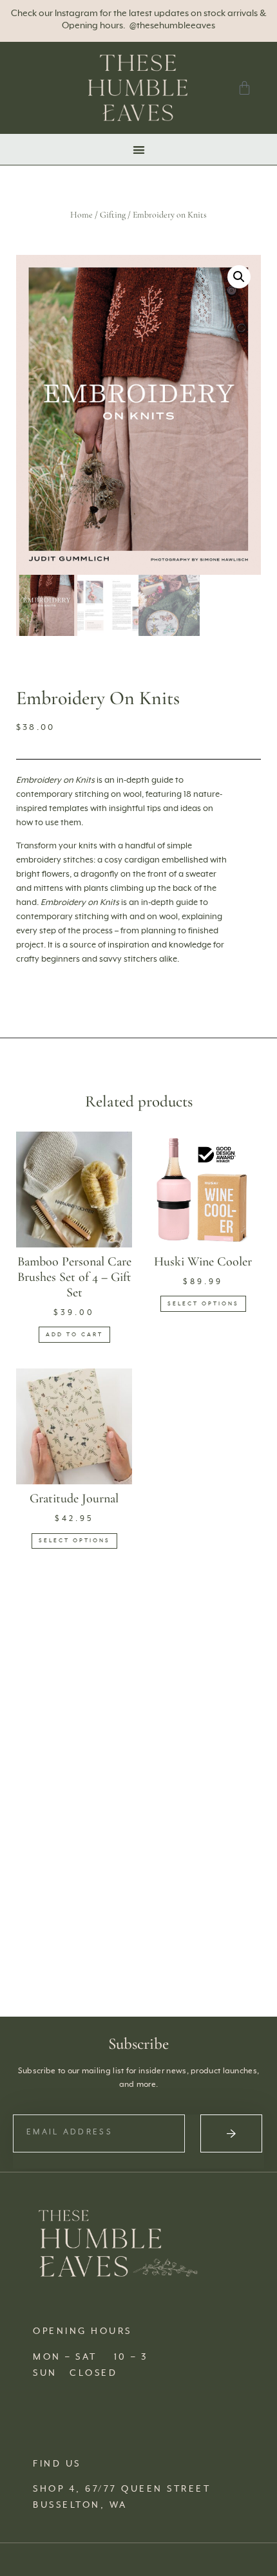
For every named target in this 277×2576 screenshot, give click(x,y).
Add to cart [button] (74, 1335)
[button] (139, 150)
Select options (203, 1304)
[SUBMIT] (231, 2133)
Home (81, 215)
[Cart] (244, 88)
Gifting (113, 215)
